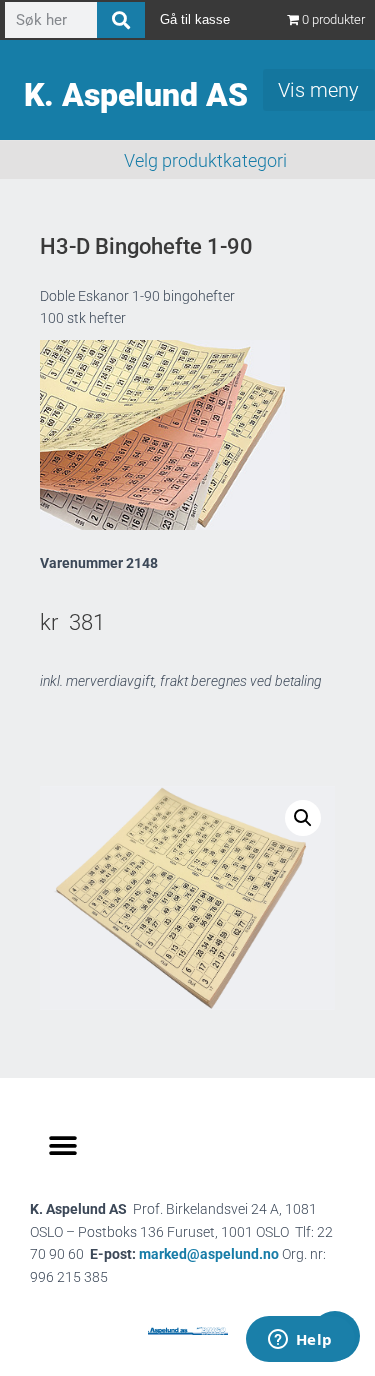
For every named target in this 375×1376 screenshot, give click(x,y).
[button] (303, 818)
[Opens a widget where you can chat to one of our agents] (300, 1341)
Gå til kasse (195, 19)
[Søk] (121, 20)
